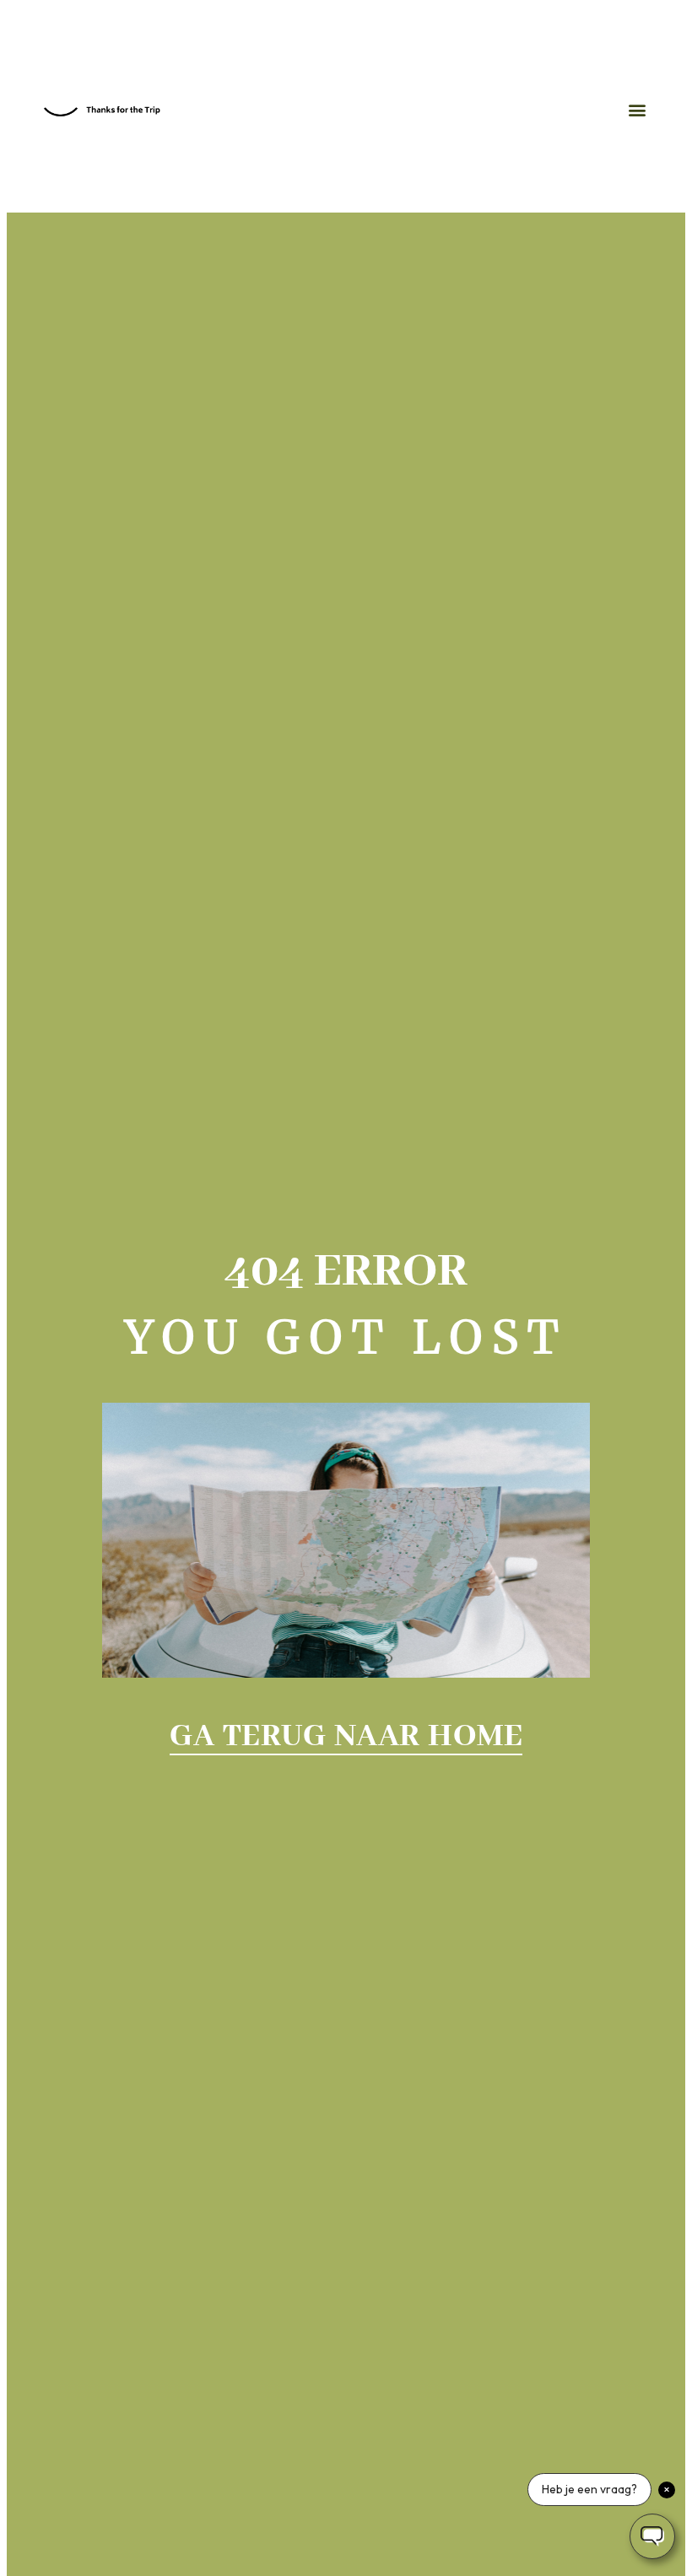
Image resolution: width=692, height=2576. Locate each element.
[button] (638, 110)
